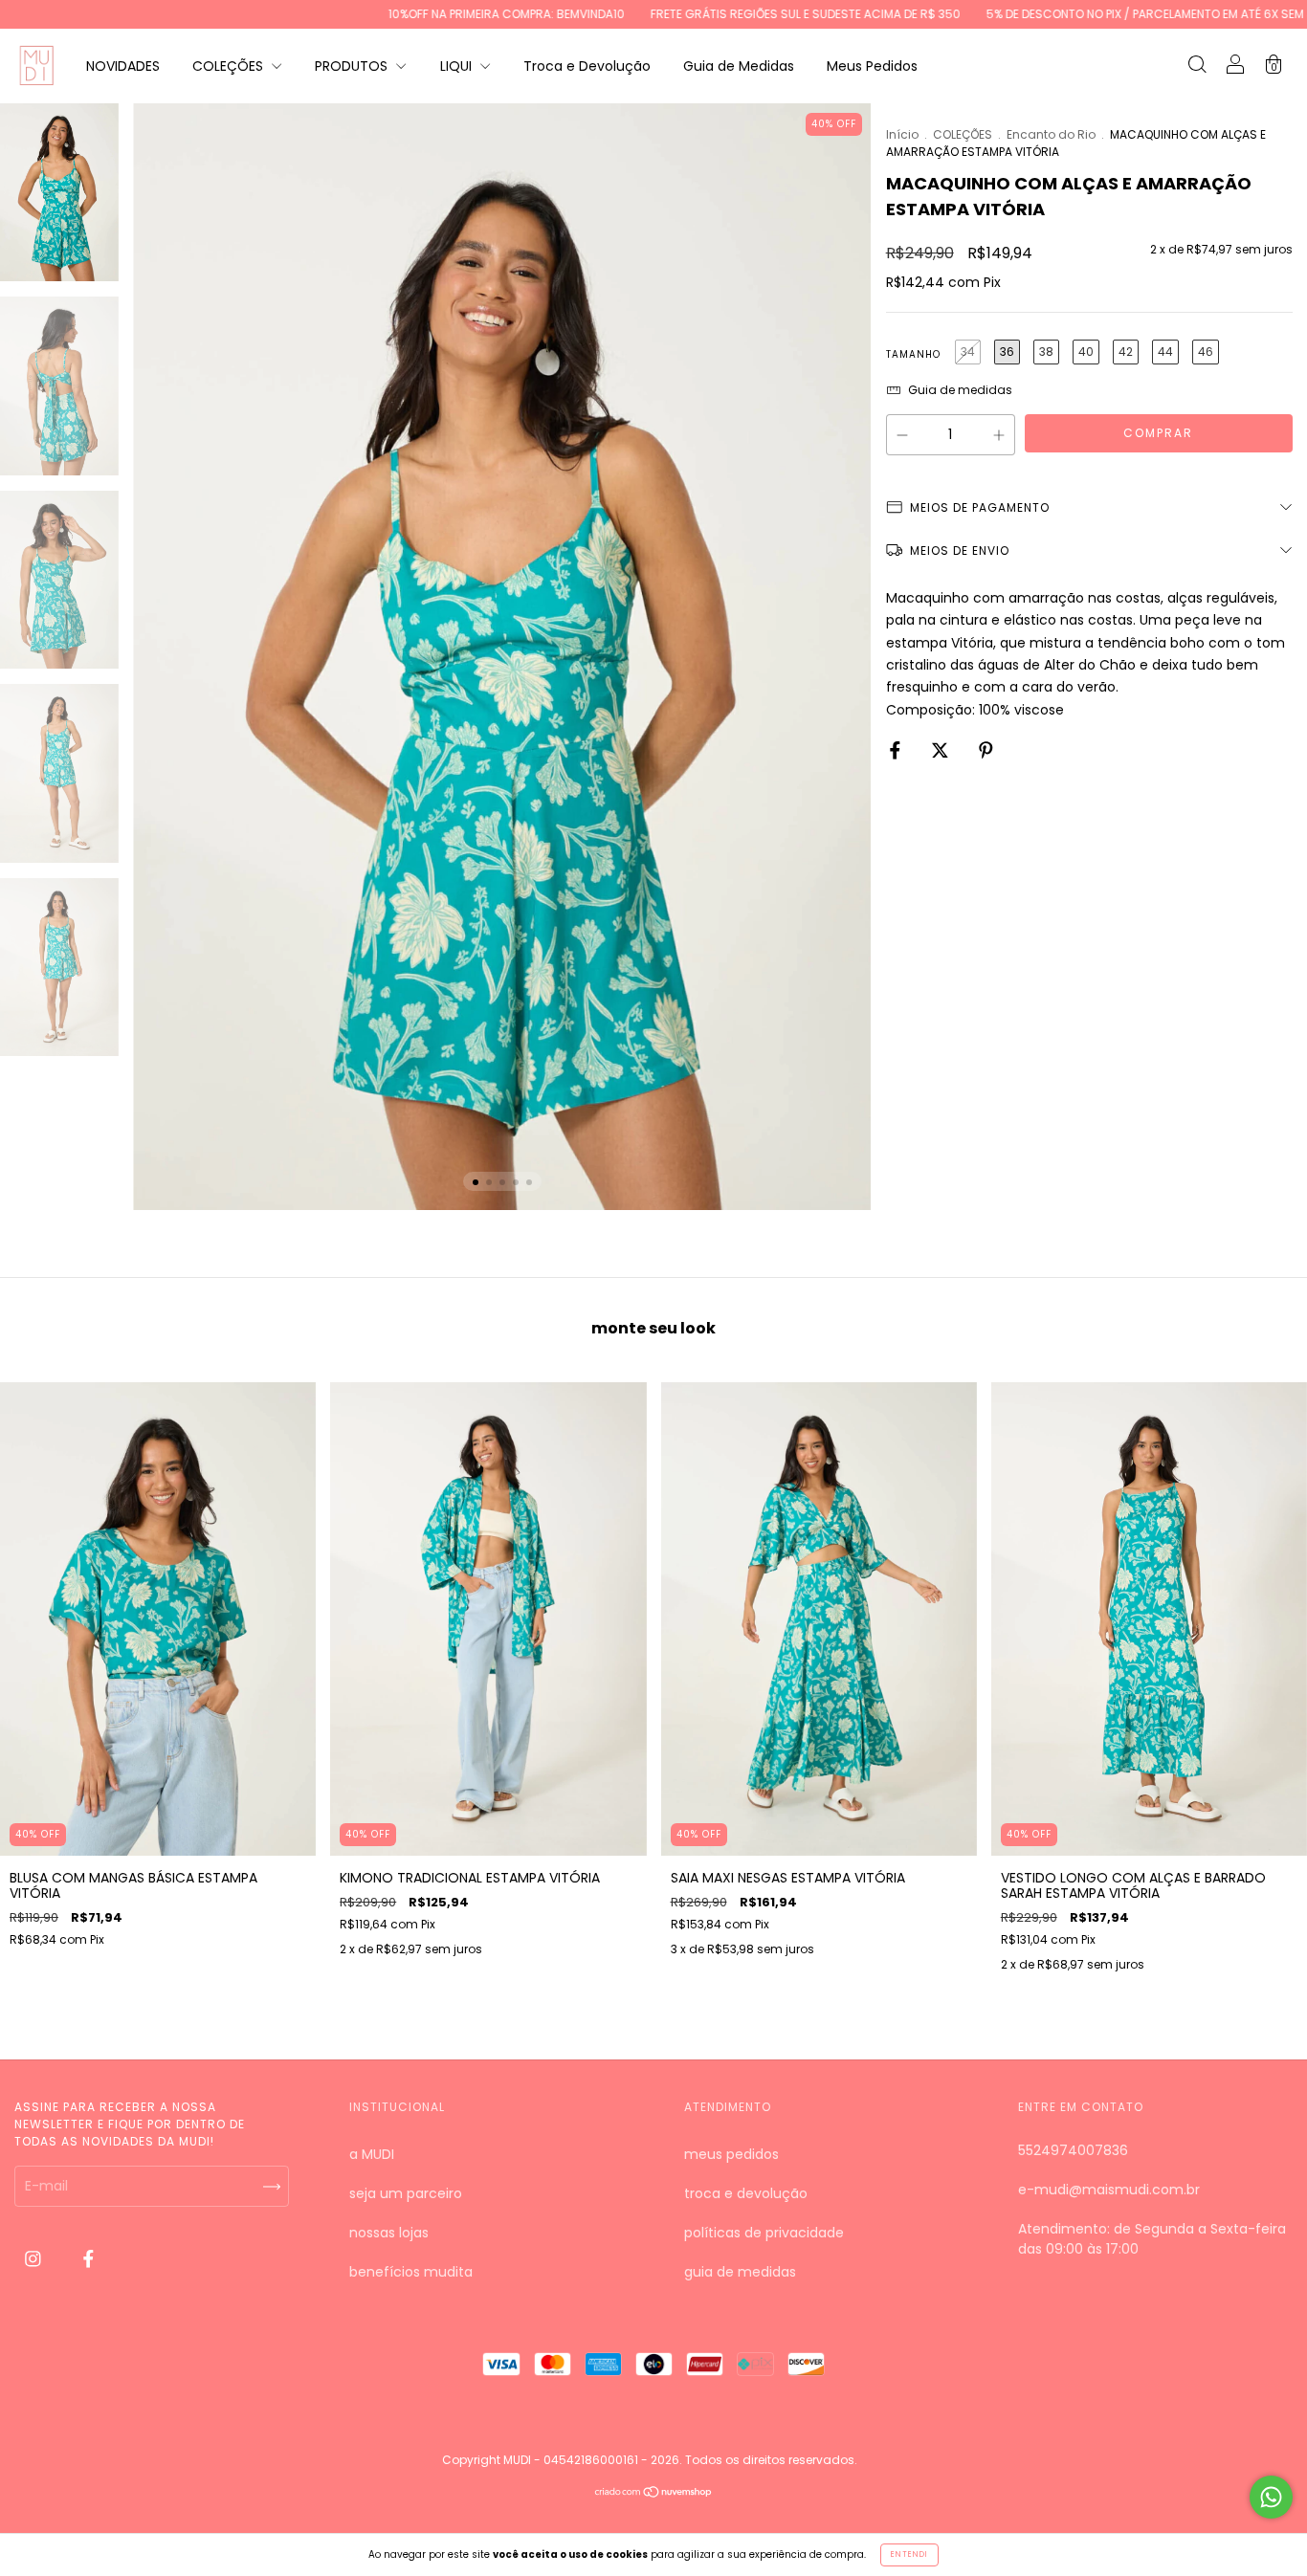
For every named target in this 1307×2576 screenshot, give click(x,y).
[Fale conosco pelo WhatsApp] (1271, 2497)
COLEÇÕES (230, 66)
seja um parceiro (406, 2193)
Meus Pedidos (872, 66)
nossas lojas (389, 2233)
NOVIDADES (123, 66)
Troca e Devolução (587, 66)
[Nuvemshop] (654, 2494)
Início (902, 134)
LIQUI (458, 66)
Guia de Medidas (739, 66)
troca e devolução (746, 2193)
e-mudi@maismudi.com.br (1109, 2190)
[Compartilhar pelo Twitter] (942, 750)
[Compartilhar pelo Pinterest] (986, 750)
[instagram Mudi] (35, 2258)
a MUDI (372, 2154)
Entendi (909, 2554)
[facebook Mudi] (89, 2258)
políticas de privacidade (764, 2233)
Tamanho (913, 354)
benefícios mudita (411, 2272)
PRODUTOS (353, 66)
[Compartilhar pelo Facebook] (897, 750)
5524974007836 (1073, 2150)
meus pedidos (731, 2154)
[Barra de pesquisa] (1197, 67)
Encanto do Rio (1051, 134)
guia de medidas (740, 2272)
